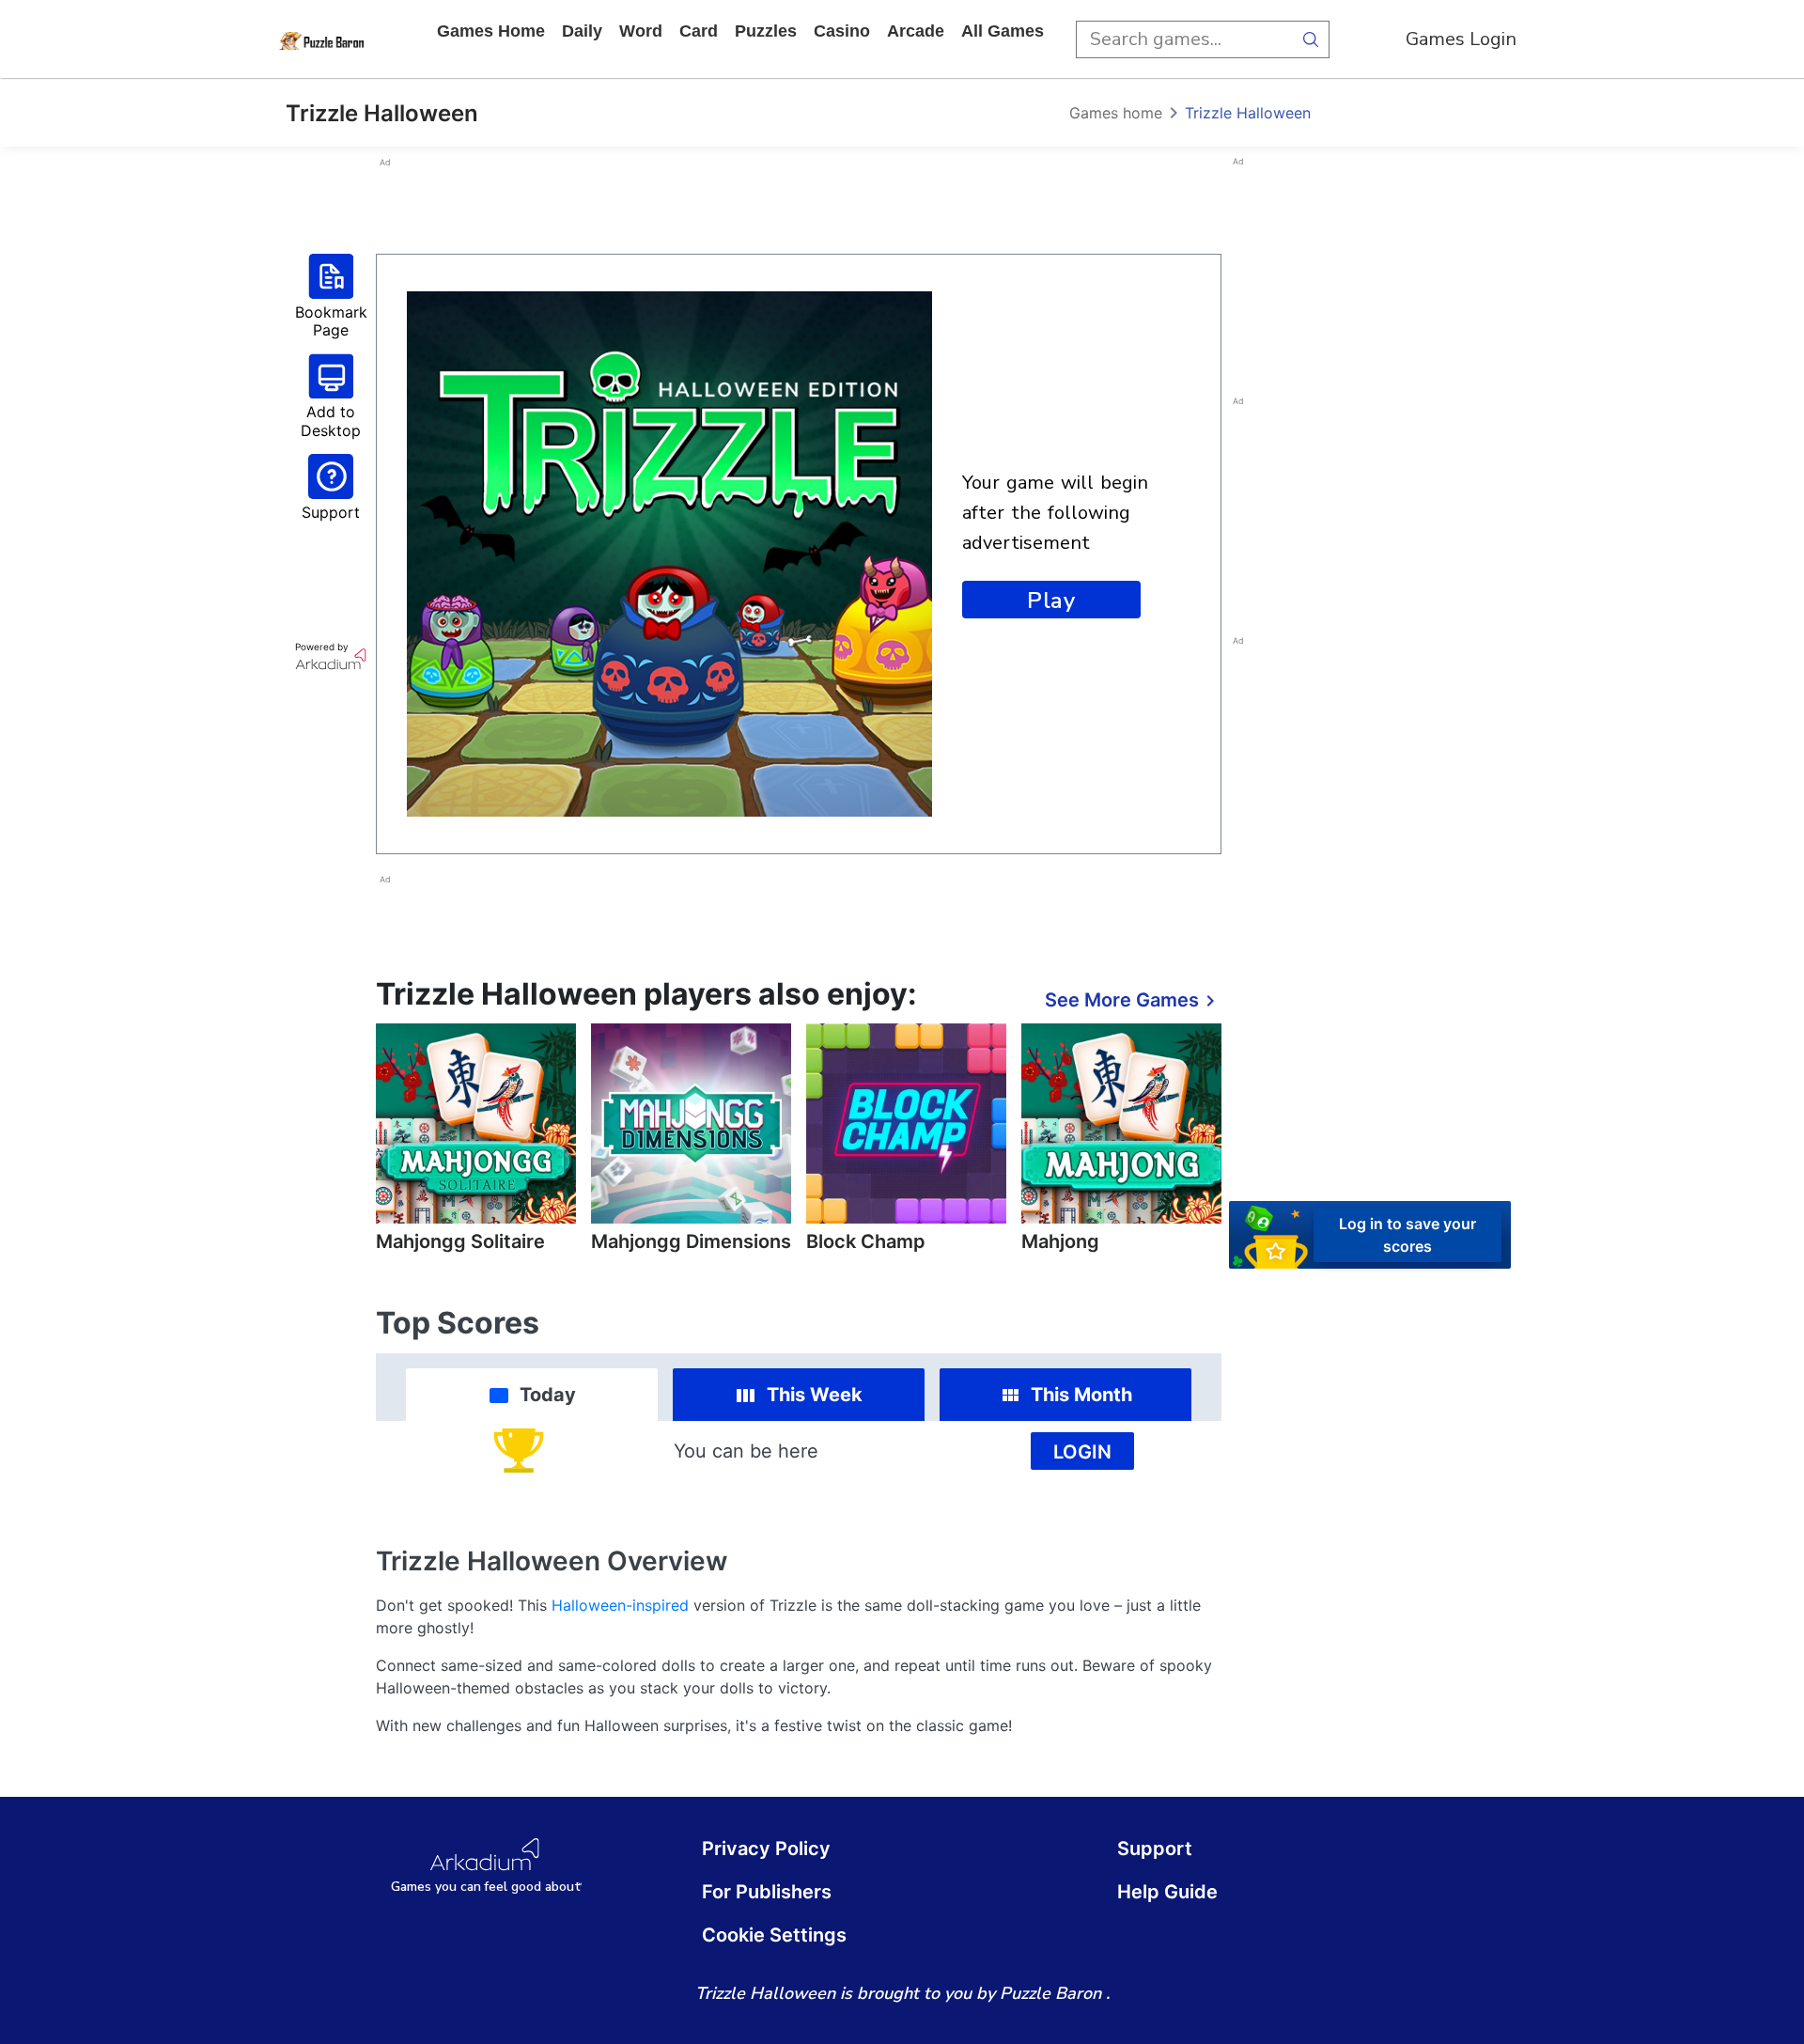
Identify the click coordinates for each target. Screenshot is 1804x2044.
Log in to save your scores (1407, 1234)
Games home (491, 31)
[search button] (1311, 39)
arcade (916, 31)
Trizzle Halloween (1248, 113)
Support (1155, 1849)
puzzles (766, 31)
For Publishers (767, 1892)
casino (842, 31)
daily (582, 31)
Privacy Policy (766, 1849)
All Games (1003, 31)
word (641, 31)
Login (1082, 1452)
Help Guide (1167, 1892)
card (699, 31)
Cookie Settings (774, 1935)
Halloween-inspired (620, 1605)
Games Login (1461, 39)
